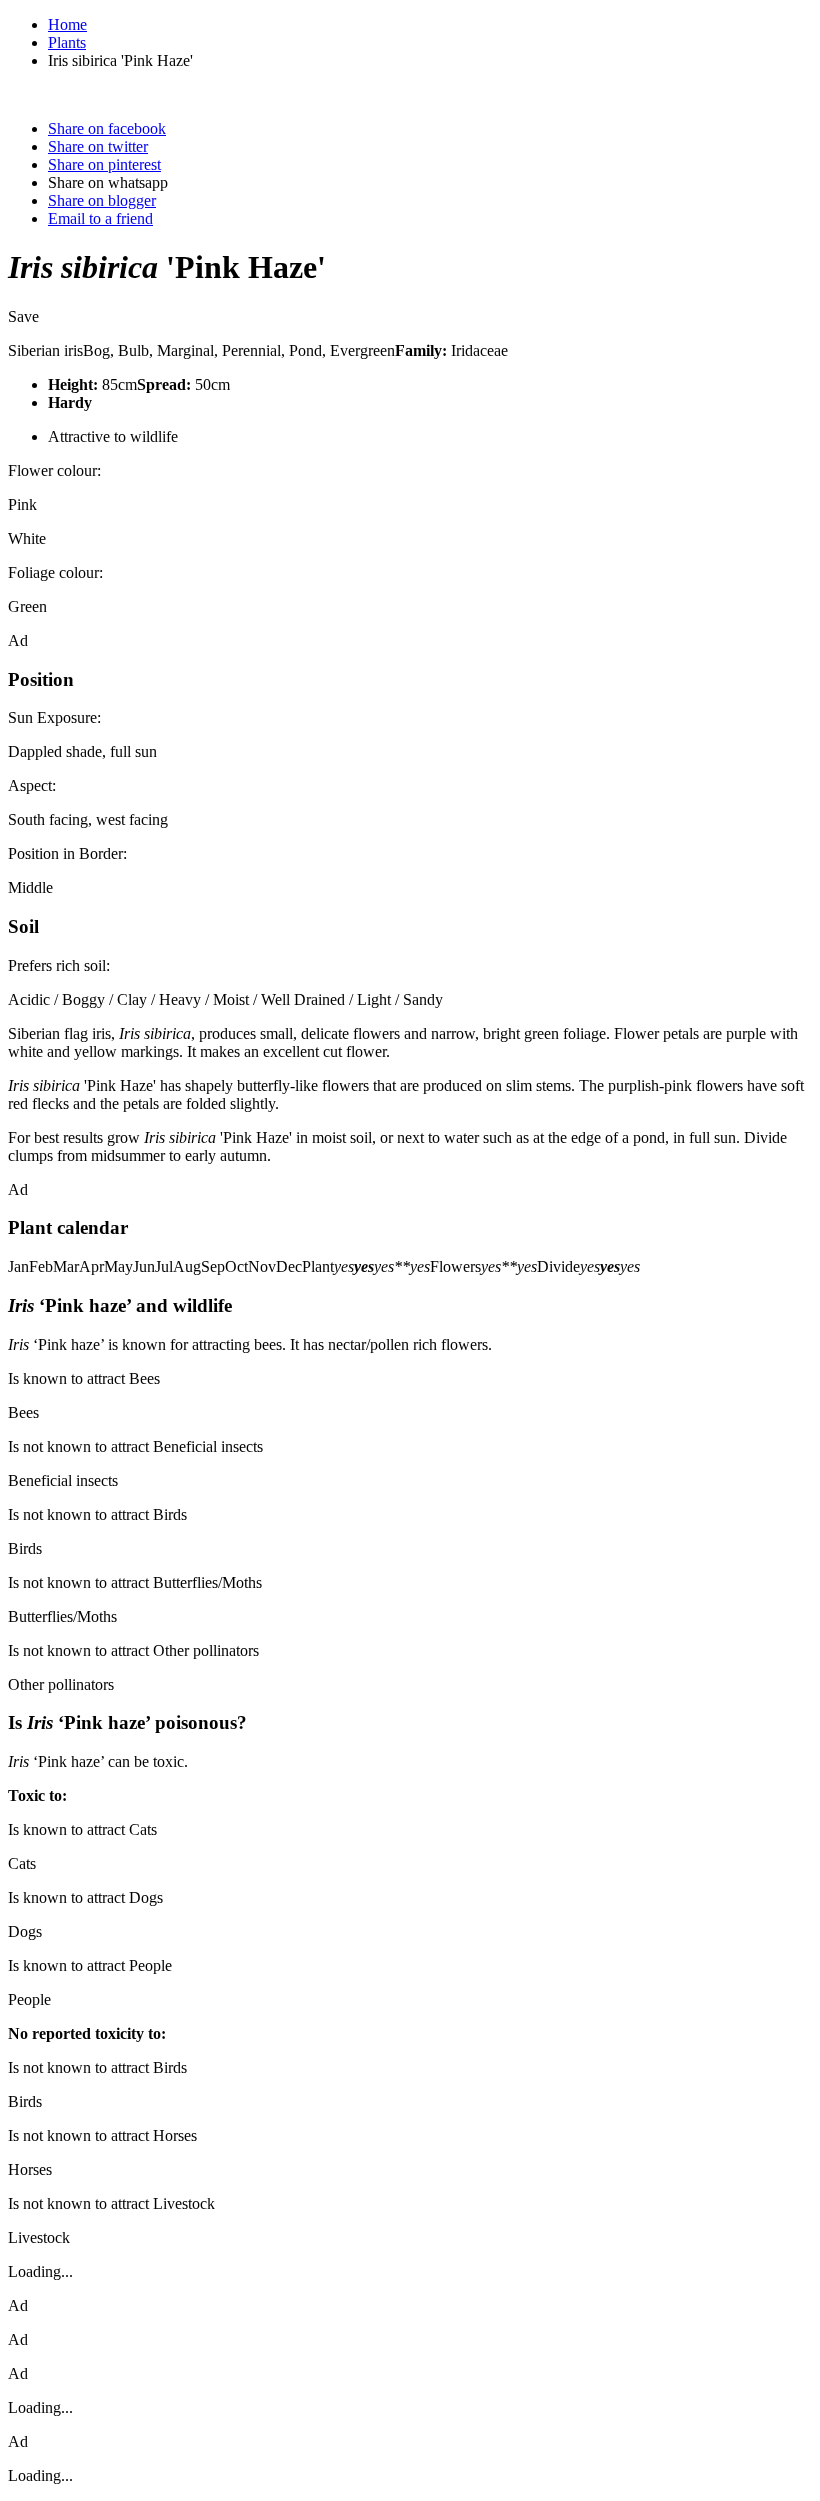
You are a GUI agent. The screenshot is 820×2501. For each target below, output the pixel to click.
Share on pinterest (104, 164)
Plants (67, 42)
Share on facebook (107, 128)
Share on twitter (98, 146)
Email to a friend (100, 218)
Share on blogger (102, 200)
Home (67, 24)
